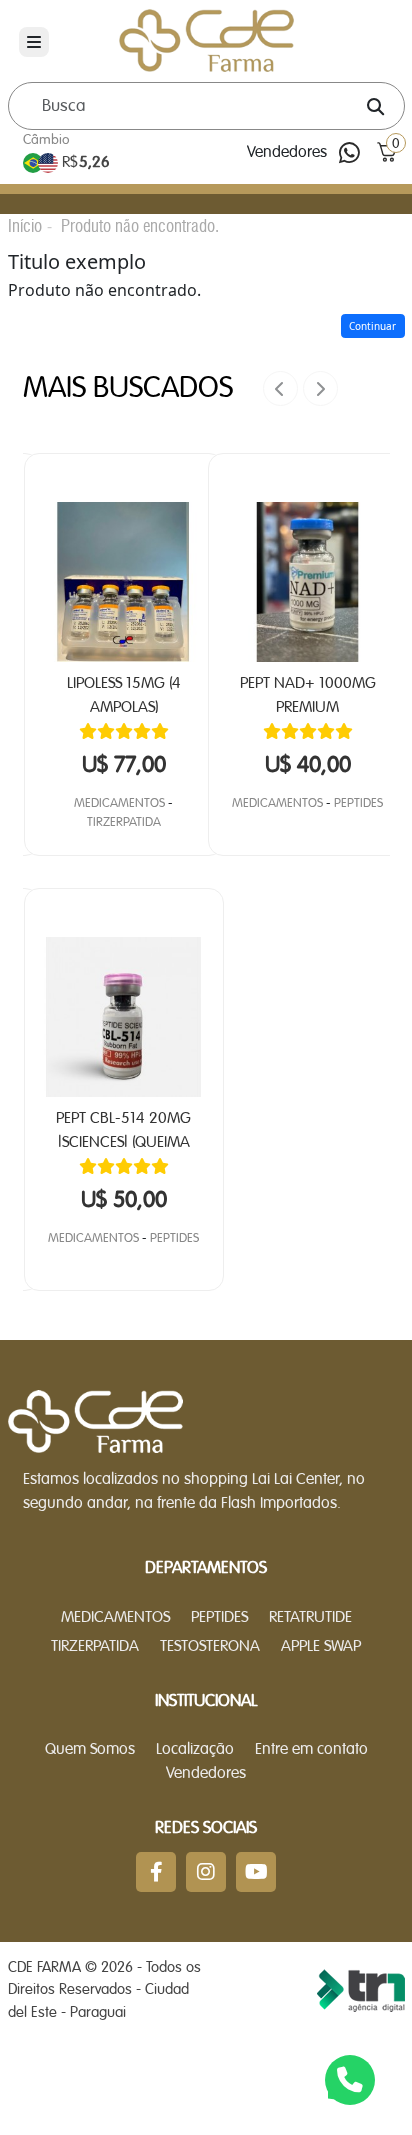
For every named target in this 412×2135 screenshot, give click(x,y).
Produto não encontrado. (140, 226)
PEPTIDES (174, 1238)
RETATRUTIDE (310, 1618)
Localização (195, 1750)
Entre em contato (311, 1750)
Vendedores (287, 153)
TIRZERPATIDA (124, 822)
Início (25, 226)
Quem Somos (90, 1750)
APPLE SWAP (321, 1647)
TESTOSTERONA (210, 1647)
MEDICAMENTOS (119, 803)
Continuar (372, 326)
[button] (387, 152)
